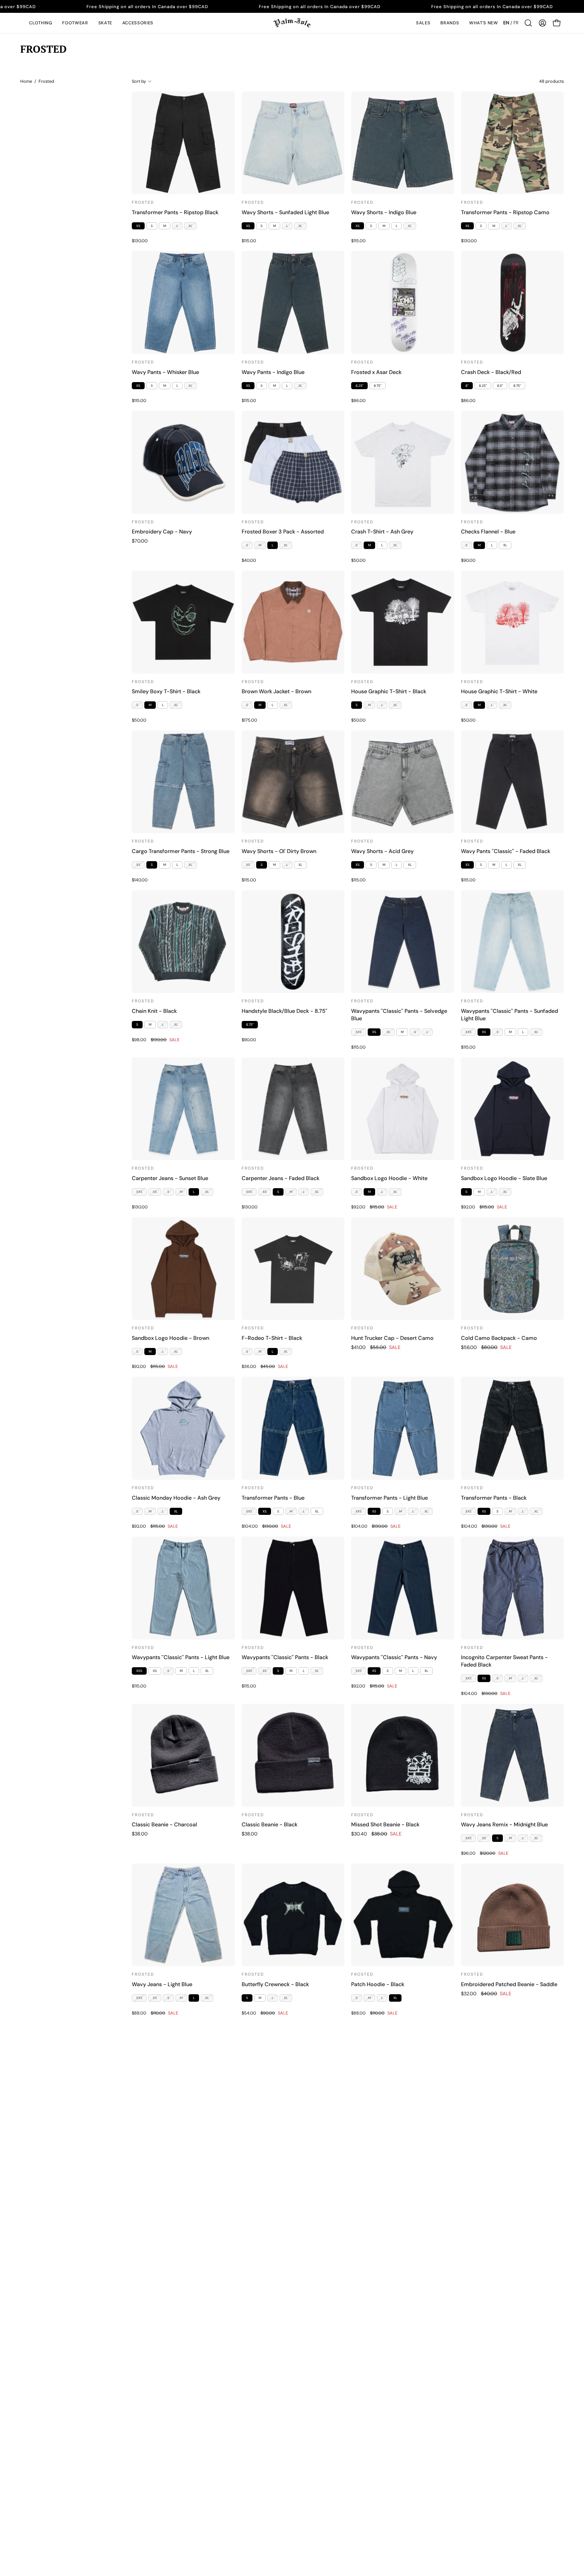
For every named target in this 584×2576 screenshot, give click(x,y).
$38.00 (140, 1834)
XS (138, 226)
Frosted (143, 202)
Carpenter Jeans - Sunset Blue (170, 1178)
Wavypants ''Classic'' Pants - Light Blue (181, 1657)
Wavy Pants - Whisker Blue (165, 372)
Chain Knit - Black (154, 1011)
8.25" (359, 386)
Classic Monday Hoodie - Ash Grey (176, 1498)
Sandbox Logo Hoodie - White (389, 1178)
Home (26, 81)
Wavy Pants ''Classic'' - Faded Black (506, 851)
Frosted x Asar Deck (376, 372)
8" (467, 386)
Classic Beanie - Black (270, 1824)
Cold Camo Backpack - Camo (499, 1338)
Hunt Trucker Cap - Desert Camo (392, 1338)
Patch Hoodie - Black (378, 1984)
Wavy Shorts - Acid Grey (382, 851)
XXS (359, 1032)
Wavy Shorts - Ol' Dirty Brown (279, 851)
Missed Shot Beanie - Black (385, 1824)
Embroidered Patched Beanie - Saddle (509, 1984)
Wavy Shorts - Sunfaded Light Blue (285, 212)
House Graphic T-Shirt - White (499, 691)
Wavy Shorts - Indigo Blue (384, 212)
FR (516, 23)
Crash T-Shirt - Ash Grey (382, 532)
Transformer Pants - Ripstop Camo (505, 212)
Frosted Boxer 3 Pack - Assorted (283, 532)
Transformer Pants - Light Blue (390, 1498)
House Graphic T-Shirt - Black (389, 691)
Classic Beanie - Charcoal (164, 1824)
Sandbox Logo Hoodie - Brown (171, 1338)
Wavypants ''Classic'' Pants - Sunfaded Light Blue (509, 1015)
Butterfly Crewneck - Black (275, 1984)
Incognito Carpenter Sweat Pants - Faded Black (504, 1661)
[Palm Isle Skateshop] (292, 23)
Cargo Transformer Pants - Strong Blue (181, 851)
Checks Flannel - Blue (488, 532)
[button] (41, 23)
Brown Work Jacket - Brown (276, 691)
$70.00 (140, 541)
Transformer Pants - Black (494, 1498)
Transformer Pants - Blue (273, 1498)
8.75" (378, 386)
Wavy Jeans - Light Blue (162, 1984)
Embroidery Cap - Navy (162, 532)
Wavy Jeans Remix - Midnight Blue (504, 1824)
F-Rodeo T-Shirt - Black (272, 1338)
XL (190, 226)
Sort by (139, 81)
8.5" (500, 386)
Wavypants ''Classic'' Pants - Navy (394, 1657)
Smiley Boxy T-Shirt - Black (166, 691)
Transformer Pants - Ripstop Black (175, 212)
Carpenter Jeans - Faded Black (281, 1178)
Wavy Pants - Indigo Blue (273, 372)
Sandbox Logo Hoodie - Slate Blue (504, 1178)
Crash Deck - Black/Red (491, 372)
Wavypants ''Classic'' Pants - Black (285, 1657)
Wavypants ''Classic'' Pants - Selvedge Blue (399, 1015)
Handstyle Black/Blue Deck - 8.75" (284, 1011)
